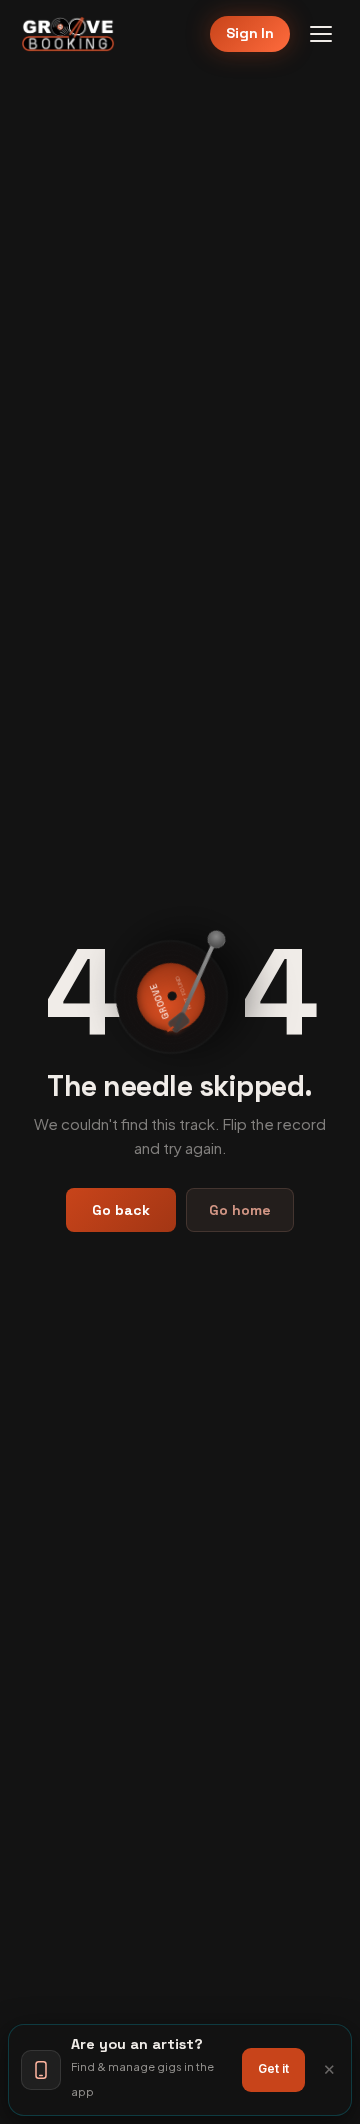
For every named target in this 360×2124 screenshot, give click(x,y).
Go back (121, 1210)
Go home (240, 1210)
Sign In (250, 33)
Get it (273, 2069)
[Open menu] (321, 34)
